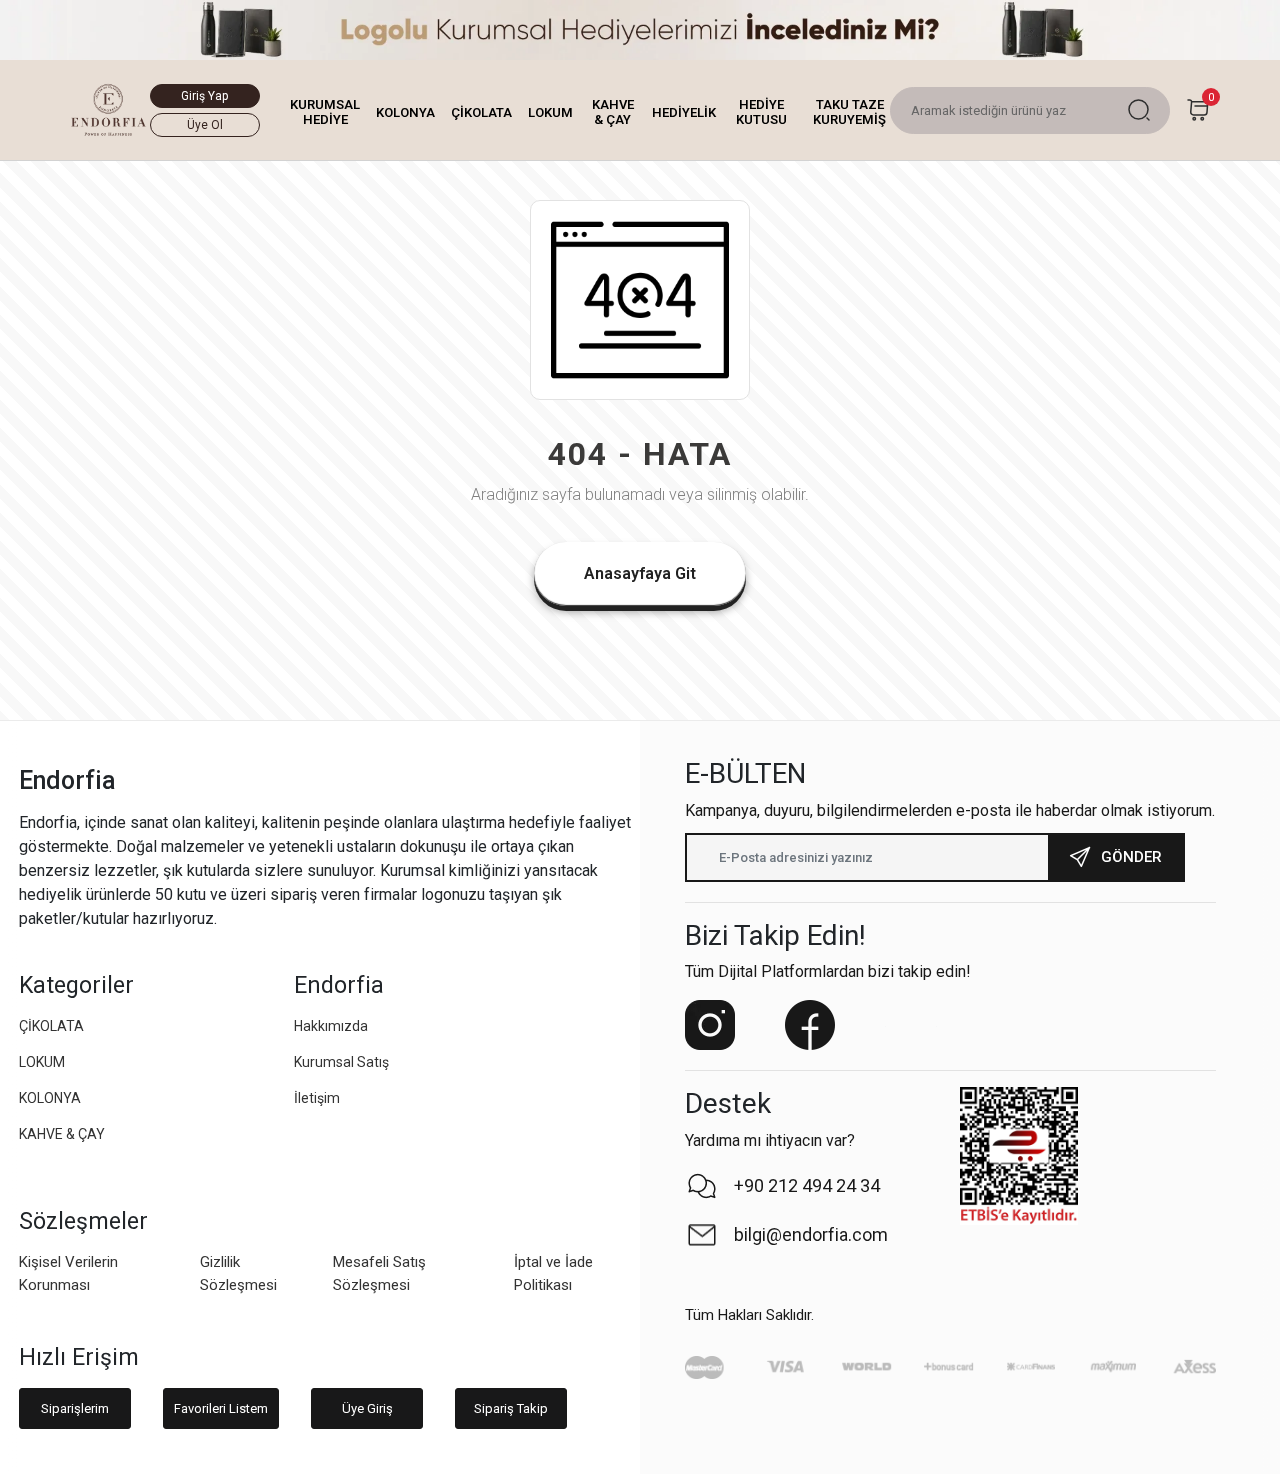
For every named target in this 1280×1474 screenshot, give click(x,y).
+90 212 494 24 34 (807, 1185)
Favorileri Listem (221, 1408)
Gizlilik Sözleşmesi (238, 1273)
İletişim (317, 1098)
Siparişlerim (75, 1408)
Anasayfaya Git (640, 573)
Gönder (1131, 857)
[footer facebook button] (810, 1025)
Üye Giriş (367, 1408)
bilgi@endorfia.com (811, 1234)
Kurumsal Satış (341, 1062)
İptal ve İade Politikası (553, 1273)
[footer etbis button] (1019, 1156)
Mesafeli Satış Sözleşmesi (379, 1273)
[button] (325, 112)
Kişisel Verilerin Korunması (68, 1273)
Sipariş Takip (511, 1408)
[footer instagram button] (710, 1025)
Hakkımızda (331, 1026)
